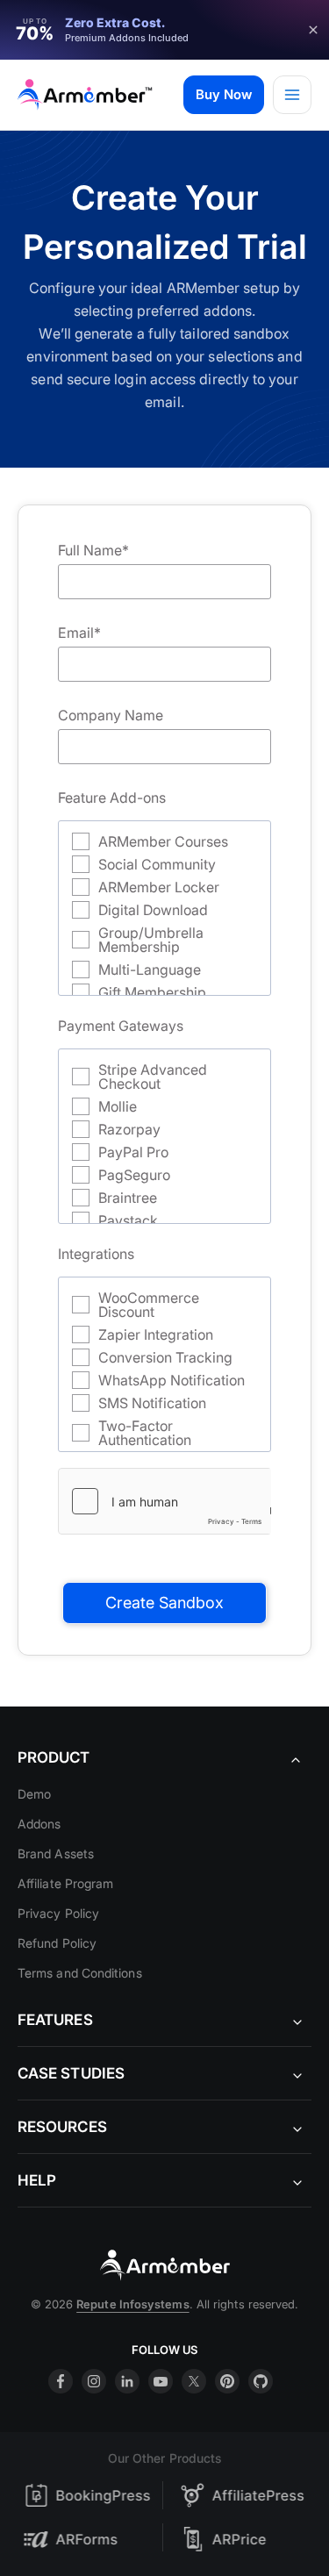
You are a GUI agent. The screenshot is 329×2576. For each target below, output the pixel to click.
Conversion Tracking (165, 1357)
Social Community (157, 864)
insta (94, 2381)
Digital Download (153, 910)
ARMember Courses (163, 841)
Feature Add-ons (112, 798)
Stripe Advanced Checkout (153, 1077)
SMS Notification (152, 1403)
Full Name (93, 550)
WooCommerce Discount (149, 1305)
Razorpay (129, 1129)
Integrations (96, 1254)
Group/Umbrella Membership (151, 940)
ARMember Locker (159, 887)
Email (79, 633)
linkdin (127, 2381)
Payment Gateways (121, 1026)
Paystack (128, 1220)
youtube (161, 2381)
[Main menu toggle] (292, 95)
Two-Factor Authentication (145, 1433)
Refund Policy (57, 1943)
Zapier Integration (156, 1335)
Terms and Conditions (80, 1973)
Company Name (111, 715)
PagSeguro (134, 1175)
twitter (194, 2381)
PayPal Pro (133, 1152)
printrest (227, 2381)
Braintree (128, 1198)
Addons (39, 1824)
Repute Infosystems (132, 2304)
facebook (61, 2381)
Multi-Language (150, 970)
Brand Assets (56, 1853)
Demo (34, 1794)
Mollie (118, 1106)
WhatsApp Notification (172, 1380)
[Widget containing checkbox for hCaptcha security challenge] (164, 1501)
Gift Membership (152, 992)
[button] (224, 95)
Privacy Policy (58, 1913)
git (261, 2381)
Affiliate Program (65, 1883)
